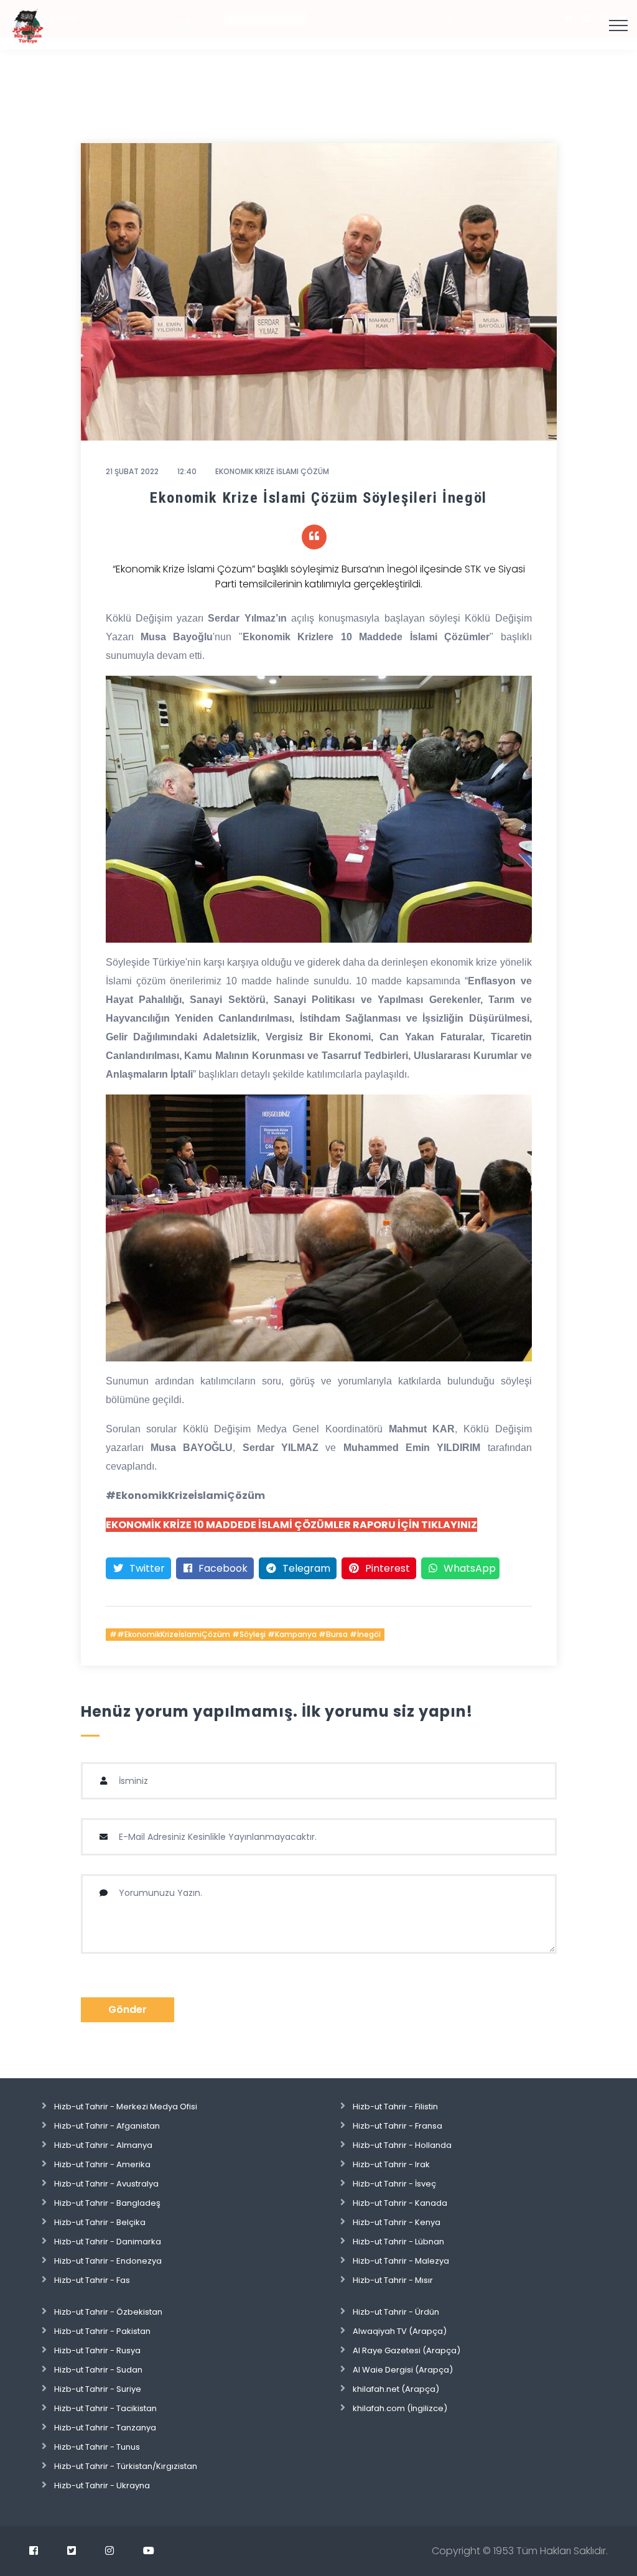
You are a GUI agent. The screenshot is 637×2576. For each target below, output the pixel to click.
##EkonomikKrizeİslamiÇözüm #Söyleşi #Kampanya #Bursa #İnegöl (245, 1634)
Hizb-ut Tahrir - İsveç (394, 2184)
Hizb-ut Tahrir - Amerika (102, 2164)
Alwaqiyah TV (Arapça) (400, 2331)
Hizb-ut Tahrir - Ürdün (396, 2312)
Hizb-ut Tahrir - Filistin (395, 2107)
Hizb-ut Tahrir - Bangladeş (107, 2203)
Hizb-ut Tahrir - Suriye (98, 2389)
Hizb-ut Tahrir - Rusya (97, 2350)
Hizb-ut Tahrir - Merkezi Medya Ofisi (126, 2107)
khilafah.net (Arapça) (396, 2389)
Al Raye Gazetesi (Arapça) (407, 2350)
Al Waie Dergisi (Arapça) (403, 2370)
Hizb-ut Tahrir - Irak (391, 2164)
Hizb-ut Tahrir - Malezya (401, 2261)
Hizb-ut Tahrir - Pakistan (102, 2331)
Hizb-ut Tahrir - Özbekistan (108, 2312)
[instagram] (109, 2550)
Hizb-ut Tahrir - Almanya (103, 2145)
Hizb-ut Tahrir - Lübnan (398, 2242)
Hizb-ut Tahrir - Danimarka (108, 2242)
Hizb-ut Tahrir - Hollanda (402, 2145)
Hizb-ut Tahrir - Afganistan (107, 2126)
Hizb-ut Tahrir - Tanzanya (105, 2428)
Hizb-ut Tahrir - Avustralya (106, 2184)
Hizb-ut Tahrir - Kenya (397, 2222)
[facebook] (34, 2550)
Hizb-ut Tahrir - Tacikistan (105, 2408)
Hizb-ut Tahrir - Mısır (393, 2280)
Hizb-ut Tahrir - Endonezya (108, 2261)
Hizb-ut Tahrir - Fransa (398, 2126)
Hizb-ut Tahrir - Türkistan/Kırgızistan (126, 2466)
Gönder (128, 2009)
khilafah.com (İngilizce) (400, 2408)
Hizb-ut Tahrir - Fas (92, 2280)
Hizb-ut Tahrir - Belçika (100, 2222)
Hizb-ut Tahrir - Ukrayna (102, 2485)
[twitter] (72, 2550)
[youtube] (149, 2550)
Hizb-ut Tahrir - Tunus (97, 2447)
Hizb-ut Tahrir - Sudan (98, 2370)
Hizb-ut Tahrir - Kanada (400, 2203)
